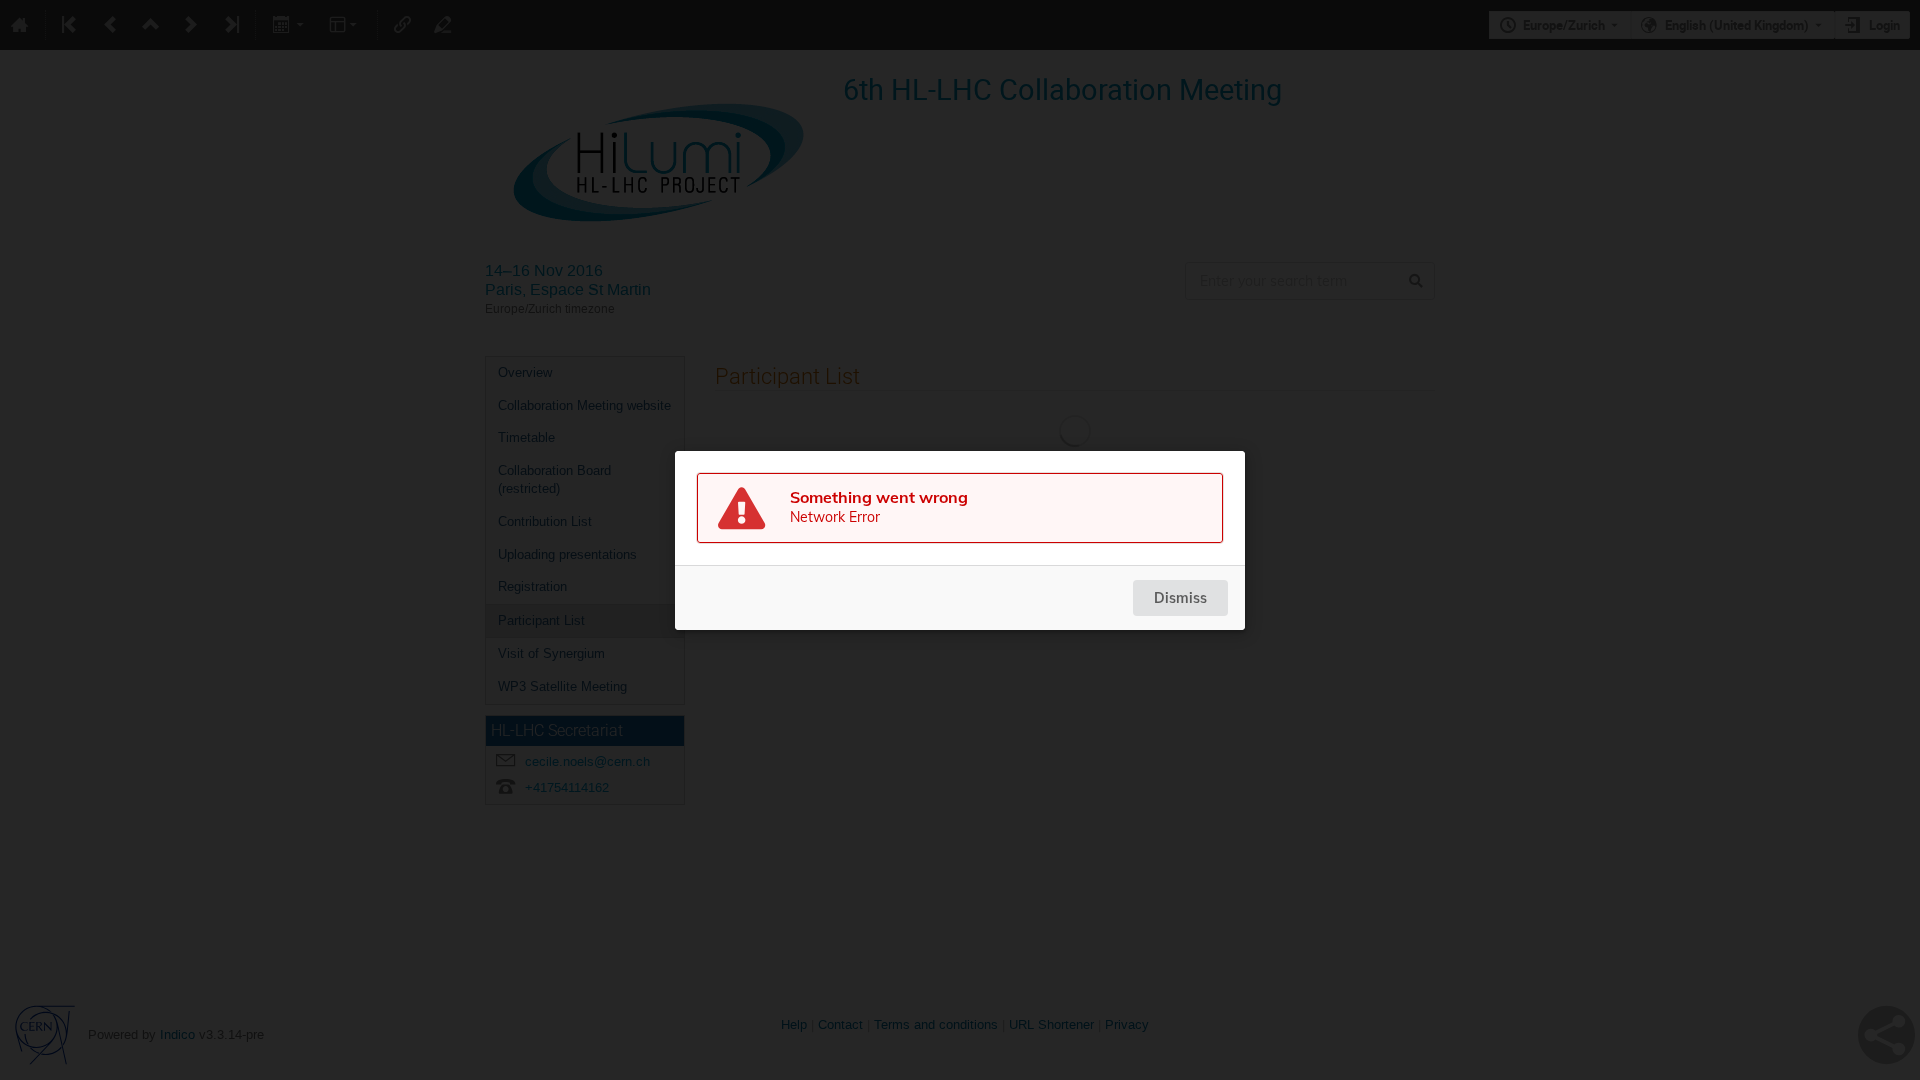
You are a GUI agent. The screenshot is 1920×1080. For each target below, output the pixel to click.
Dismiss (1180, 598)
